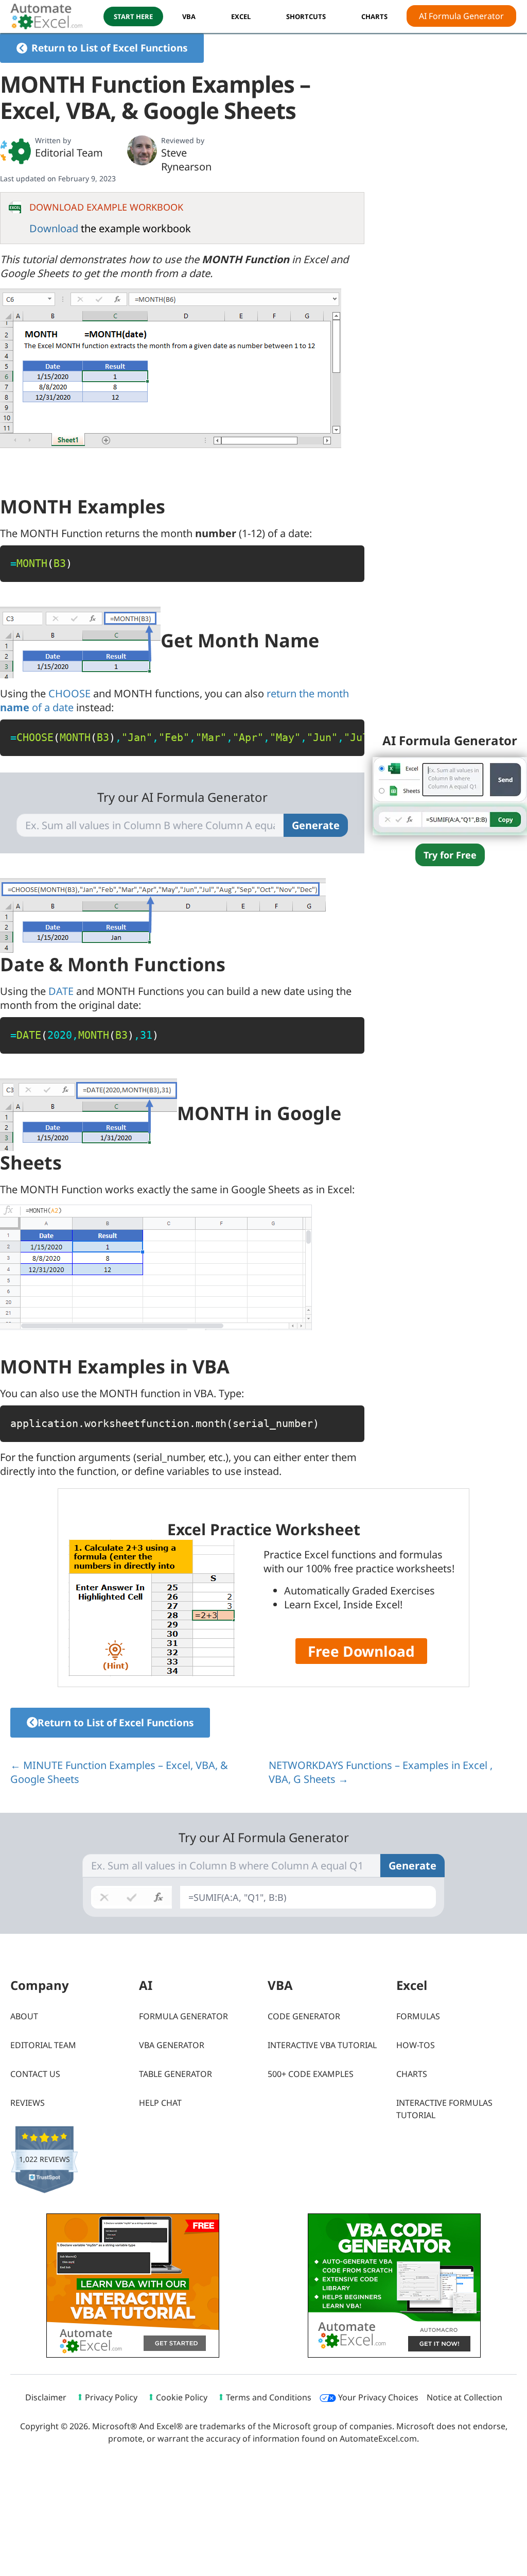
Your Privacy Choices (377, 2397)
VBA (189, 16)
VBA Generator (172, 2045)
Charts (412, 2074)
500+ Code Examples (311, 2074)
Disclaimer (46, 2397)
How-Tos (416, 2045)
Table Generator (175, 2074)
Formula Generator (183, 2016)
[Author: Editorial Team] (15, 151)
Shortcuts (306, 16)
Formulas (418, 2016)
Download (54, 228)
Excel (241, 16)
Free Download (361, 1651)
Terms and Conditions (269, 2397)
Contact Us (35, 2074)
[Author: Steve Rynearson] (142, 150)
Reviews (28, 2103)
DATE (61, 991)
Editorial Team (69, 153)
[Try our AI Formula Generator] (450, 795)
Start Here (133, 16)
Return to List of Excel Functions (109, 48)
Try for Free (450, 855)
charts (374, 16)
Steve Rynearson (186, 160)
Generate (316, 825)
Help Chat (160, 2103)
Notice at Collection (464, 2397)
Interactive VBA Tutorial (322, 2045)
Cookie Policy (182, 2397)
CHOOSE (69, 693)
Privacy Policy (111, 2397)
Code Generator (304, 2016)
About (24, 2016)
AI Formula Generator (461, 16)
